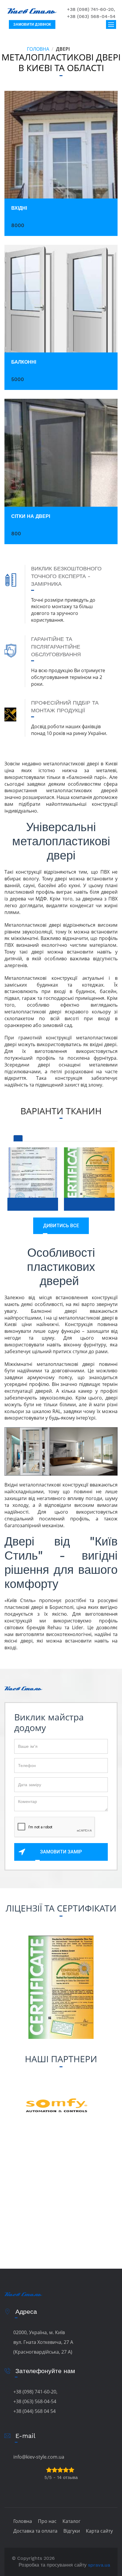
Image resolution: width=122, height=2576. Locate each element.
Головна (38, 49)
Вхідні (19, 208)
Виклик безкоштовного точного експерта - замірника (66, 576)
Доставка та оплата (35, 2531)
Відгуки (72, 2531)
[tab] (18, 1138)
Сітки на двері (31, 516)
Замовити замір (61, 1852)
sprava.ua (99, 2565)
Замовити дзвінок (32, 24)
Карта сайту (99, 2531)
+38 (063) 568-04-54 (91, 16)
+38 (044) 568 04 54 (34, 2411)
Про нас (47, 2521)
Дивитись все (61, 1226)
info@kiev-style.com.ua (39, 2457)
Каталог (72, 2521)
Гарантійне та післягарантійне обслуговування (56, 647)
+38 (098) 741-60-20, (91, 9)
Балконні (24, 362)
